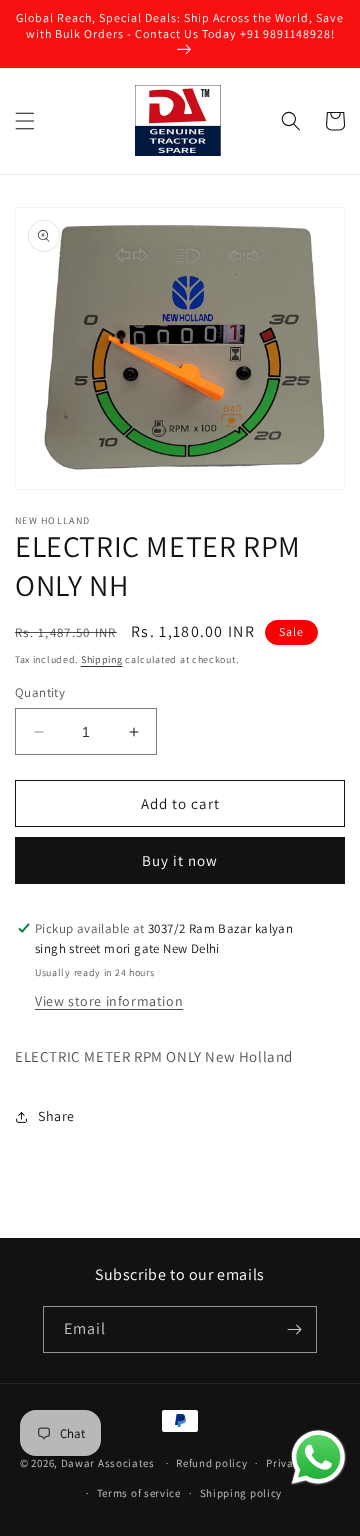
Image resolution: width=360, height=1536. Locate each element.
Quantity (40, 692)
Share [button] (56, 1116)
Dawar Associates (108, 1463)
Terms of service (139, 1493)
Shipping (102, 659)
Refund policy (211, 1463)
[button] (25, 121)
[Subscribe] (294, 1329)
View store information (109, 1001)
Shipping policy (241, 1493)
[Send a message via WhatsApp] (318, 1457)
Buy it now (180, 860)
